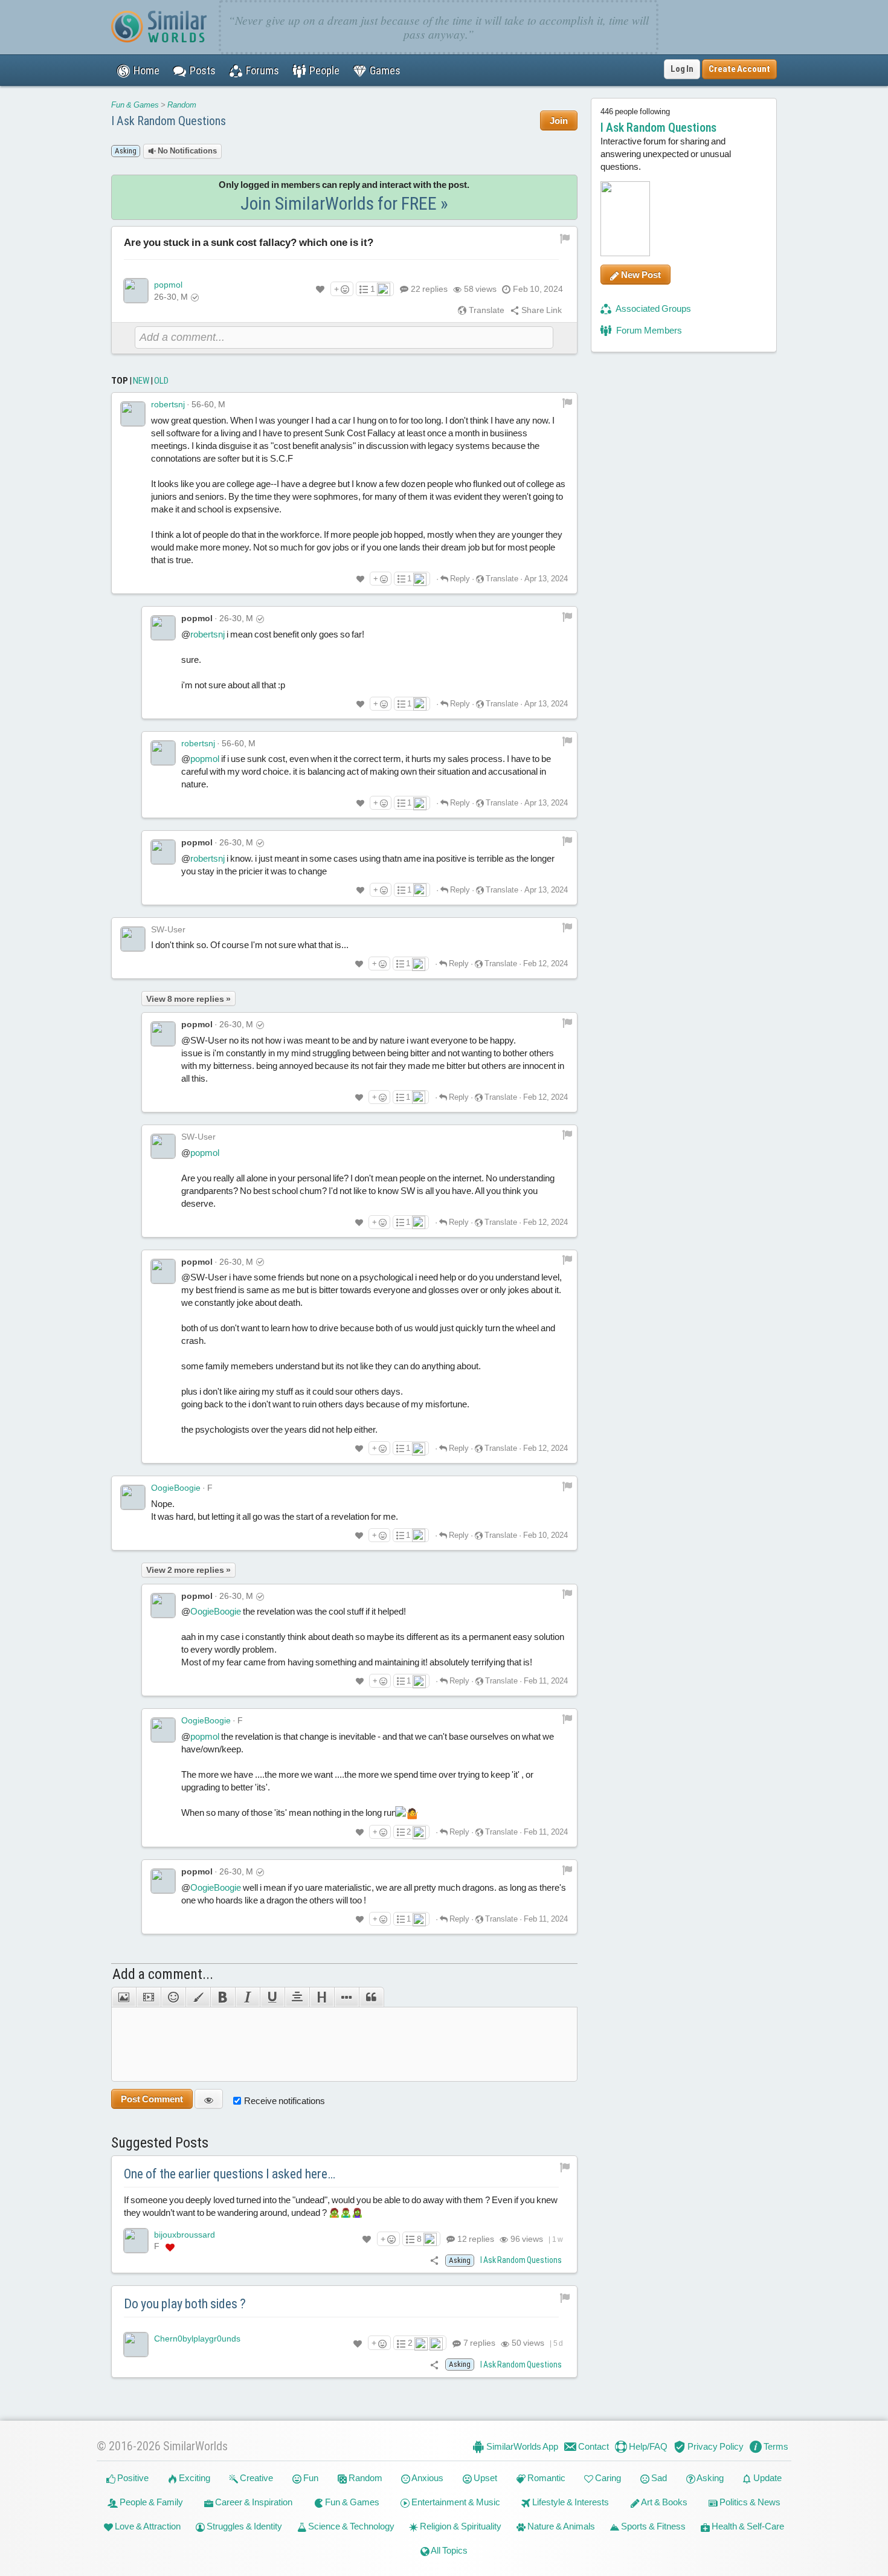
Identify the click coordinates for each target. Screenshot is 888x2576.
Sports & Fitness (652, 2526)
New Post (640, 275)
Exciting (194, 2478)
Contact (593, 2446)
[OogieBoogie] (133, 1497)
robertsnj (168, 404)
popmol (168, 285)
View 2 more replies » (188, 1570)
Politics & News (749, 2502)
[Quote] (372, 1997)
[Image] (124, 1997)
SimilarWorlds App (521, 2446)
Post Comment (152, 2099)
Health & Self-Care (747, 2526)
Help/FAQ (647, 2446)
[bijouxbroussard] (136, 2241)
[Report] (567, 402)
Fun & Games (135, 105)
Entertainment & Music (455, 2502)
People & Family (150, 2502)
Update (767, 2478)
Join (559, 121)
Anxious (427, 2478)
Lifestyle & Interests (570, 2502)
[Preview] (209, 2099)
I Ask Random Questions (169, 121)
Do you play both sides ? (185, 2304)
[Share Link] (435, 2260)
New (141, 381)
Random (182, 105)
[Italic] (247, 1997)
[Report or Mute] (565, 237)
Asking (709, 2478)
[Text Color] (198, 1997)
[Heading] (322, 1997)
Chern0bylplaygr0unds (197, 2339)
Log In (682, 69)
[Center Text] (297, 1997)
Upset (484, 2478)
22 (429, 289)
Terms (775, 2446)
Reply (459, 579)
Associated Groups (653, 308)
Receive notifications (285, 2101)
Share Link (541, 310)
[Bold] (223, 1997)
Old (161, 381)
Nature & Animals (560, 2526)
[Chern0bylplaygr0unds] (136, 2345)
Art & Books (664, 2502)
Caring (607, 2478)
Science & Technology (350, 2526)
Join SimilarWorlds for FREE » (344, 203)
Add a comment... (163, 1974)
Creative (256, 2478)
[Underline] (272, 1997)
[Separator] (346, 1997)
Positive (132, 2478)
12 (475, 2239)
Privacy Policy (715, 2446)
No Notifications (186, 151)
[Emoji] (173, 1997)
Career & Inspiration (253, 2502)
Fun (310, 2478)
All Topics (449, 2550)
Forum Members (648, 330)
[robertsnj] (133, 414)
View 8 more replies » (188, 999)
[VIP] (170, 2247)
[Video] (148, 1997)
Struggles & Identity (243, 2526)
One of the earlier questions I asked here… (230, 2174)
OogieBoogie (176, 1488)
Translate (486, 310)
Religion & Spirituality (460, 2526)
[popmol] (136, 291)
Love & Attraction (147, 2526)
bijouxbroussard (185, 2235)
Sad (658, 2478)
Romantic (545, 2478)
